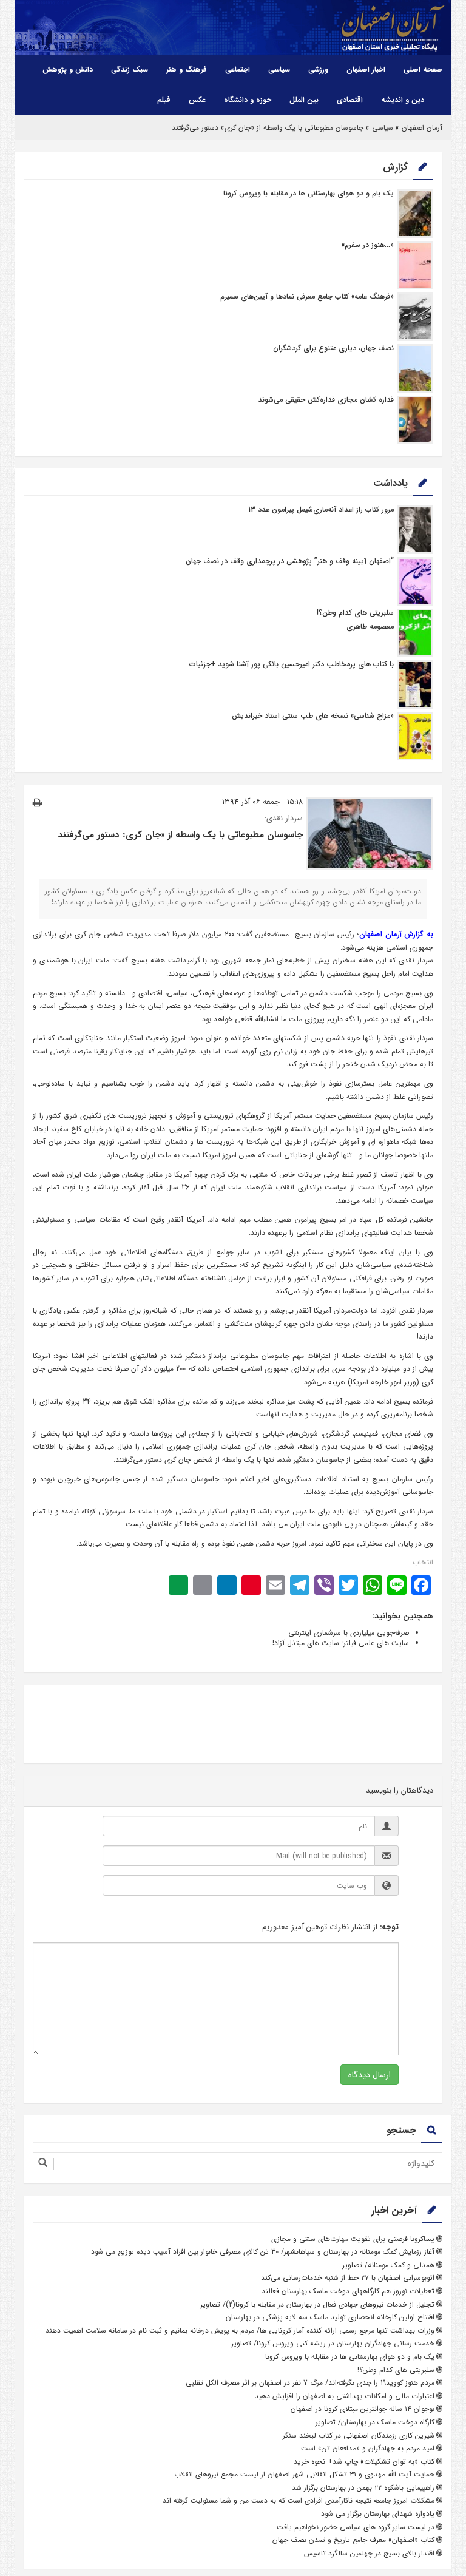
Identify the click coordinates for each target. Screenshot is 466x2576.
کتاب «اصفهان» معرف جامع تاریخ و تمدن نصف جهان (353, 2540)
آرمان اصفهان (422, 128)
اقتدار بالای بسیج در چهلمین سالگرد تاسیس (369, 2553)
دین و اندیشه (403, 100)
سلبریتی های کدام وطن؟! (355, 613)
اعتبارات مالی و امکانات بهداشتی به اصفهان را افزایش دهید (345, 2396)
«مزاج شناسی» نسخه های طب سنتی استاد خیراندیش (313, 716)
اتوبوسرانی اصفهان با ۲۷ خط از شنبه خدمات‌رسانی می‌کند (348, 2278)
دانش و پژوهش (68, 69)
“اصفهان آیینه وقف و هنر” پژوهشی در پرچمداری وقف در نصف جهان (290, 561)
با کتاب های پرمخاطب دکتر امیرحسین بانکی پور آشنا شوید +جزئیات (292, 664)
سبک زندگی (130, 69)
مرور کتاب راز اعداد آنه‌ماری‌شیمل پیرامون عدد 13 (321, 509)
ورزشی (318, 69)
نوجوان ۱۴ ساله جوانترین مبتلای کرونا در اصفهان (363, 2409)
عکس (197, 100)
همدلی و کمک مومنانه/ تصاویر (388, 2265)
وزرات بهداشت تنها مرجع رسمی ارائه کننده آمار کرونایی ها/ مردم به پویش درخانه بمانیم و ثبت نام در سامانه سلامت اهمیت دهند (240, 2331)
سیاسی (279, 69)
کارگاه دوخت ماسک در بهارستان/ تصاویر (375, 2422)
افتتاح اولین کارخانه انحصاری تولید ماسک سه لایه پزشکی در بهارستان (330, 2317)
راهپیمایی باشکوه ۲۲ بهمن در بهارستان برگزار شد (363, 2488)
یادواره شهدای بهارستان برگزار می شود (378, 2514)
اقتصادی (350, 100)
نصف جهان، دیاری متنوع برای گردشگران (333, 348)
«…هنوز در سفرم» (368, 245)
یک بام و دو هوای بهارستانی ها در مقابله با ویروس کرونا (309, 193)
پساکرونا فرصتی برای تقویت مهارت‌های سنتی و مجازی (353, 2239)
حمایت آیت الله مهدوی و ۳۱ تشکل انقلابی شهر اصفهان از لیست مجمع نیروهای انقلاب (304, 2474)
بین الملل (304, 100)
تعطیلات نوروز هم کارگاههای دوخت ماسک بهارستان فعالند (348, 2291)
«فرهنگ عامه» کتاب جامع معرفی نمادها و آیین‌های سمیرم (307, 296)
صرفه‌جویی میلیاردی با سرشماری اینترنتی (349, 1633)
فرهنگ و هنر (187, 69)
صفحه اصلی (423, 69)
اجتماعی (238, 69)
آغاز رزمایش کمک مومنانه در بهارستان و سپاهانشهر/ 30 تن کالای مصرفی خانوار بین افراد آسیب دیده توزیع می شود (263, 2252)
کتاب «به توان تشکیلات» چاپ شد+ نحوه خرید (364, 2462)
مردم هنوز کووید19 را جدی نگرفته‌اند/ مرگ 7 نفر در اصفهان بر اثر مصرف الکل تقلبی (310, 2383)
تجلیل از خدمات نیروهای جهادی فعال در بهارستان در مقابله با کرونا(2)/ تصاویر (317, 2304)
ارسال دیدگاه (370, 2075)
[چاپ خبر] (37, 803)
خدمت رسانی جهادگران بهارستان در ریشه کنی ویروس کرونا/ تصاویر (333, 2343)
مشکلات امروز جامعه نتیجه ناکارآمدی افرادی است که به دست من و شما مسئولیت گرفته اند (299, 2500)
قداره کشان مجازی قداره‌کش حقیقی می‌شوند (326, 400)
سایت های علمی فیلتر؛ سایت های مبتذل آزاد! (341, 1643)
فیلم (164, 100)
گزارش (395, 167)
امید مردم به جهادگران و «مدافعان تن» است (368, 2448)
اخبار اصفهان (366, 69)
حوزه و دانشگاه (248, 100)
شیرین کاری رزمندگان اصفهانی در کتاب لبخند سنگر (359, 2436)
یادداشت (390, 483)
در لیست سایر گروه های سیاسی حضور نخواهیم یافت (356, 2527)
